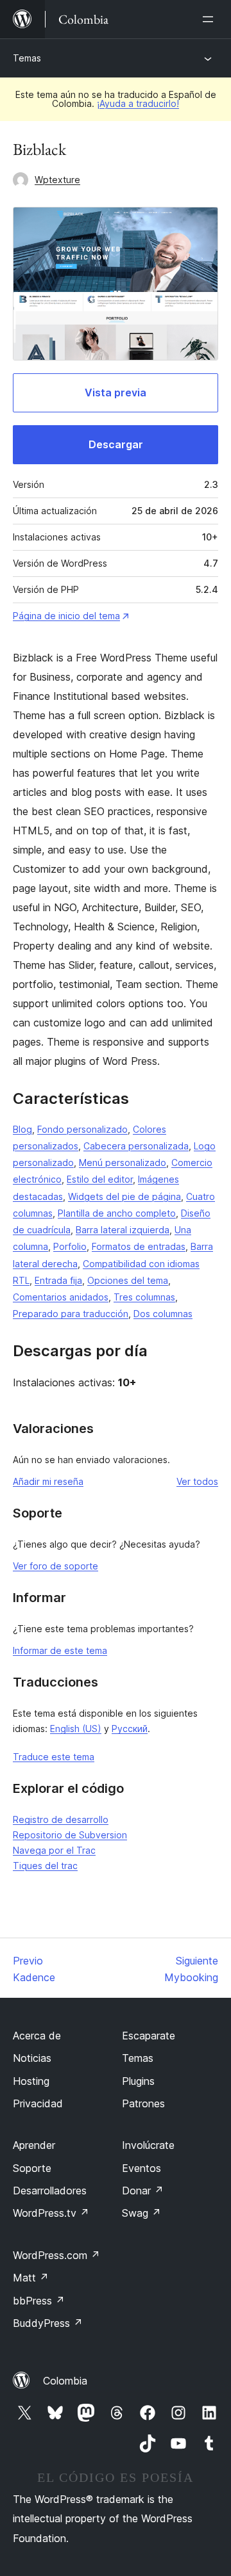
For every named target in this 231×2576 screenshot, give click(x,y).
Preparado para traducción (71, 1314)
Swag (141, 2213)
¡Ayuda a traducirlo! (138, 103)
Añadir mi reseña (48, 1481)
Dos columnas (163, 1314)
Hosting (31, 2081)
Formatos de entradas (139, 1246)
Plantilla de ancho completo (117, 1213)
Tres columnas (144, 1297)
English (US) (76, 1729)
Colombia (65, 2381)
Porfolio (70, 1246)
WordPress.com (56, 2255)
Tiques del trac (45, 1866)
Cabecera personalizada (136, 1146)
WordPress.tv (51, 2213)
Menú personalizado (123, 1162)
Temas (27, 58)
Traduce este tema (54, 1757)
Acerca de (37, 2036)
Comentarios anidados (61, 1297)
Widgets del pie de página (124, 1196)
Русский (130, 1729)
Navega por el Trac (54, 1850)
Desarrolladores (50, 2191)
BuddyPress (48, 2323)
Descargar (116, 444)
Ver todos (197, 1481)
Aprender (34, 2145)
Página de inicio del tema (66, 616)
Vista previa (116, 393)
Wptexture (57, 180)
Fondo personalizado (82, 1129)
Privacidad (38, 2103)
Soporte (32, 2168)
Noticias (32, 2058)
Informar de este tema (60, 1650)
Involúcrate (148, 2145)
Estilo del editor (100, 1179)
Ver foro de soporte (56, 1566)
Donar (143, 2191)
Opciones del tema (128, 1280)
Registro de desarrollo (61, 1819)
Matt (31, 2278)
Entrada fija (58, 1280)
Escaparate (149, 2036)
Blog (22, 1129)
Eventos (141, 2168)
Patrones (143, 2103)
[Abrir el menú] (210, 19)
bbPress (39, 2301)
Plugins (138, 2081)
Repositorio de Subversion (70, 1835)
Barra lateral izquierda (123, 1230)
